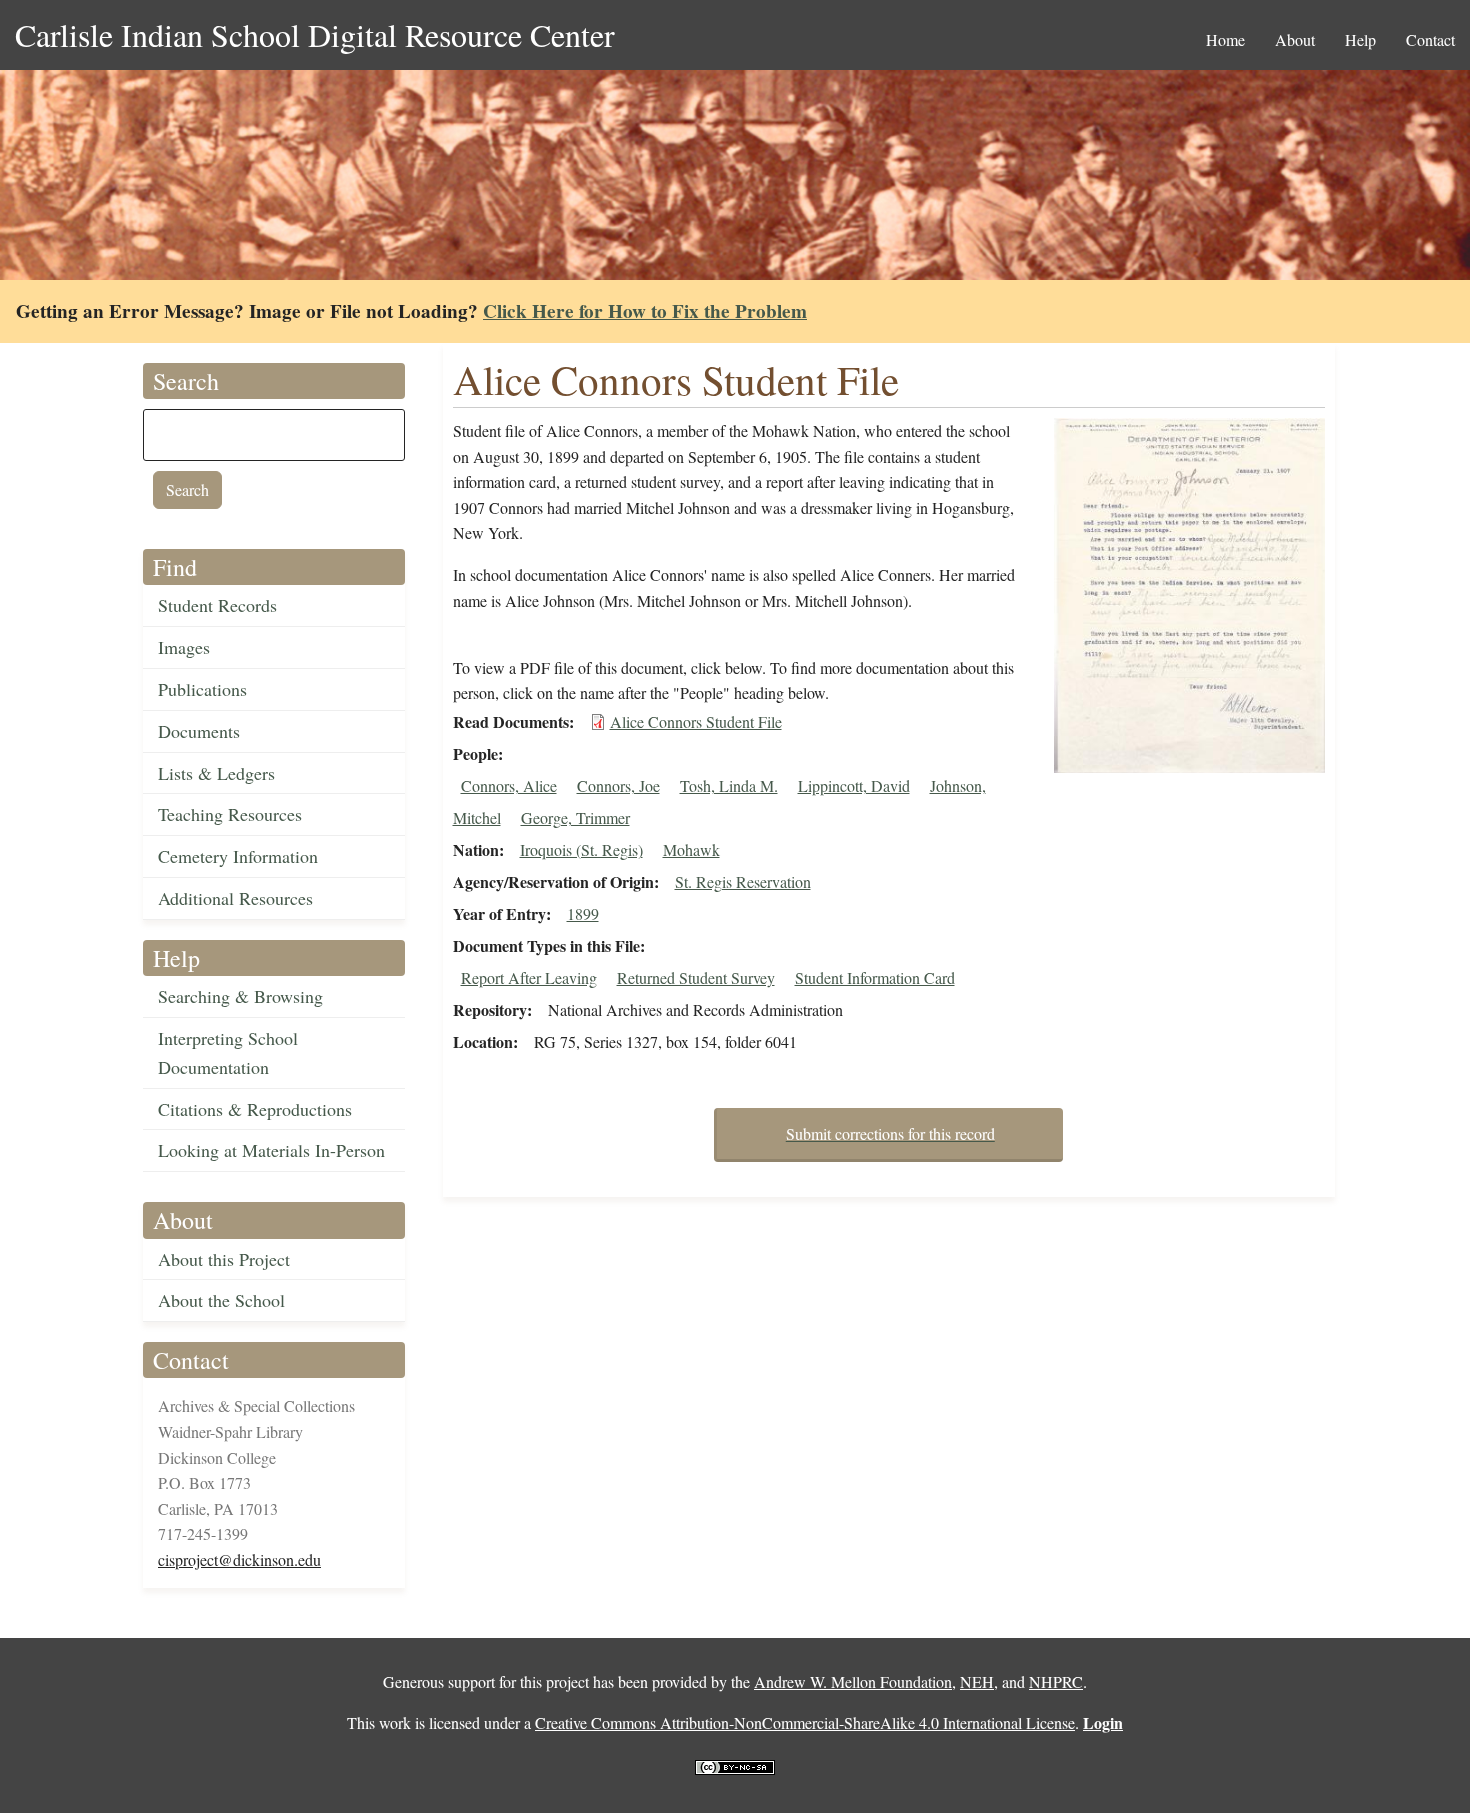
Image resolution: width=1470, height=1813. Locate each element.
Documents (199, 731)
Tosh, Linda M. (729, 785)
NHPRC (1056, 1681)
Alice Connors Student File (696, 721)
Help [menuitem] (1360, 39)
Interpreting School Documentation (228, 1052)
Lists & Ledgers (216, 773)
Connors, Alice (509, 785)
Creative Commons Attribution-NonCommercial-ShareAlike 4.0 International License (805, 1722)
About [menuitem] (1295, 39)
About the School (221, 1300)
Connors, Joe (618, 785)
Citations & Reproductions (255, 1109)
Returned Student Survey (696, 977)
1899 (583, 913)
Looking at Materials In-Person (271, 1150)
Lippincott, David (854, 785)
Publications (202, 689)
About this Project (224, 1259)
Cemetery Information (238, 856)
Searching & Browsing (240, 996)
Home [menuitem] (1225, 39)
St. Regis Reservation (743, 881)
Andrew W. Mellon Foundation (853, 1681)
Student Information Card (875, 977)
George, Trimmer (575, 817)
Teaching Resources (230, 814)
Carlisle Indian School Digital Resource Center (315, 34)
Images (184, 647)
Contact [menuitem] (1430, 39)
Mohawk (691, 849)
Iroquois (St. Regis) (581, 849)
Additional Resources (235, 898)
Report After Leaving (529, 977)
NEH (977, 1681)
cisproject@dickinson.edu (239, 1559)
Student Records (217, 605)
